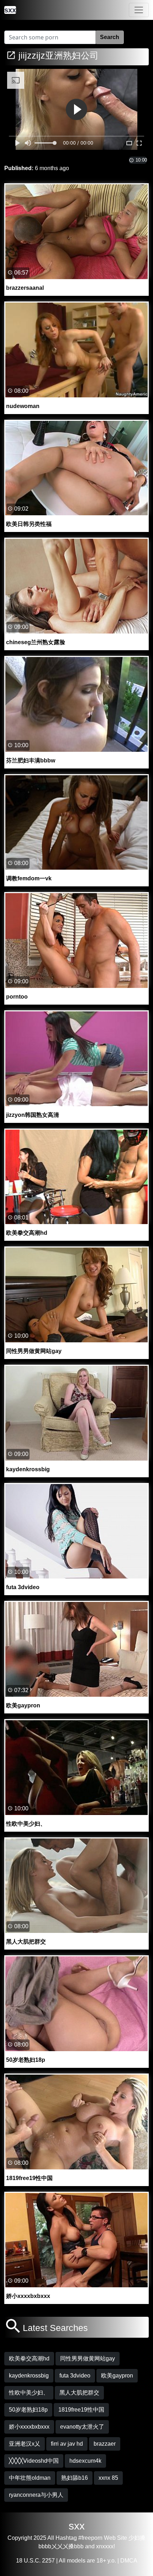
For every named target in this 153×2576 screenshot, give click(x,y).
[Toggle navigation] (139, 10)
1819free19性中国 (81, 2410)
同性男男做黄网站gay (88, 2358)
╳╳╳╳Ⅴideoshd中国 (34, 2461)
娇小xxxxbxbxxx (29, 2427)
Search (110, 37)
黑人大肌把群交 (79, 2393)
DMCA (129, 2561)
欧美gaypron (117, 2376)
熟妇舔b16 (75, 2478)
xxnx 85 (108, 2478)
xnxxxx (105, 2546)
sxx (77, 2526)
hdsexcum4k (85, 2461)
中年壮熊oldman (30, 2478)
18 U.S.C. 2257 (35, 2561)
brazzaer (105, 2444)
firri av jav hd (67, 2444)
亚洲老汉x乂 (25, 2444)
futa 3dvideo (75, 2376)
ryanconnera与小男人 (36, 2495)
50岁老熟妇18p (28, 2410)
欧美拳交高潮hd (29, 2358)
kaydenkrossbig (29, 2376)
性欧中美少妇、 (29, 2393)
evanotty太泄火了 (82, 2427)
